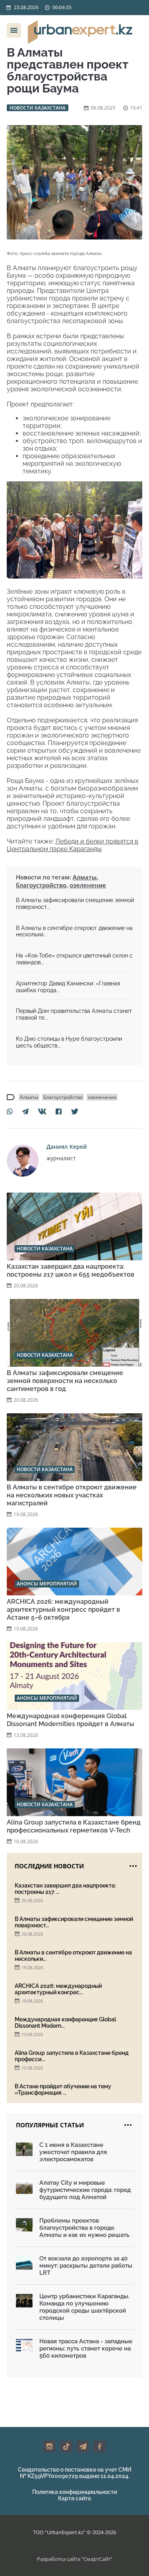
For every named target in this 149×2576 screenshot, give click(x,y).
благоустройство (41, 885)
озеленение (88, 885)
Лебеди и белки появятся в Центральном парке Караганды (73, 845)
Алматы (85, 877)
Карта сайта (74, 2498)
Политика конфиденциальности (74, 2492)
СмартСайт (97, 2559)
